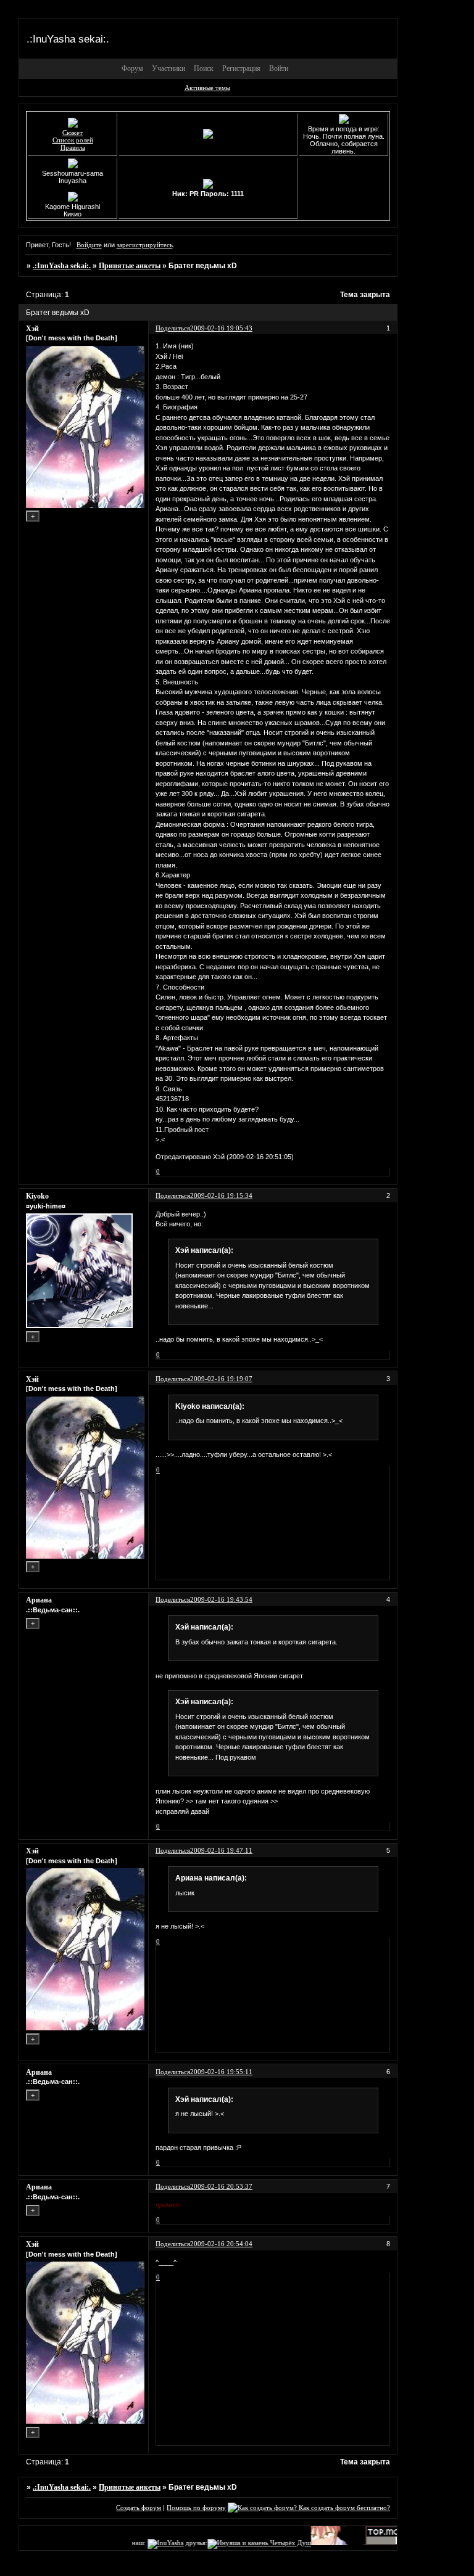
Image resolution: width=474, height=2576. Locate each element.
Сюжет (73, 133)
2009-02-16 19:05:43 (221, 328)
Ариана (39, 1600)
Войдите (89, 245)
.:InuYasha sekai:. (62, 266)
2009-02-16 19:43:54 (221, 1599)
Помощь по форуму (196, 2508)
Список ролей (73, 140)
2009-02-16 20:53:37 (221, 2186)
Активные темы (207, 88)
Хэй (32, 329)
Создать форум (139, 2508)
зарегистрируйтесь (145, 245)
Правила (73, 147)
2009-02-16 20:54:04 (221, 2244)
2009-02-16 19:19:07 (221, 1379)
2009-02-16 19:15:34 (221, 1196)
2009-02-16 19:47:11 (221, 1850)
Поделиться (173, 328)
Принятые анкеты (130, 266)
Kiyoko (37, 1196)
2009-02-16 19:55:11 (221, 2072)
